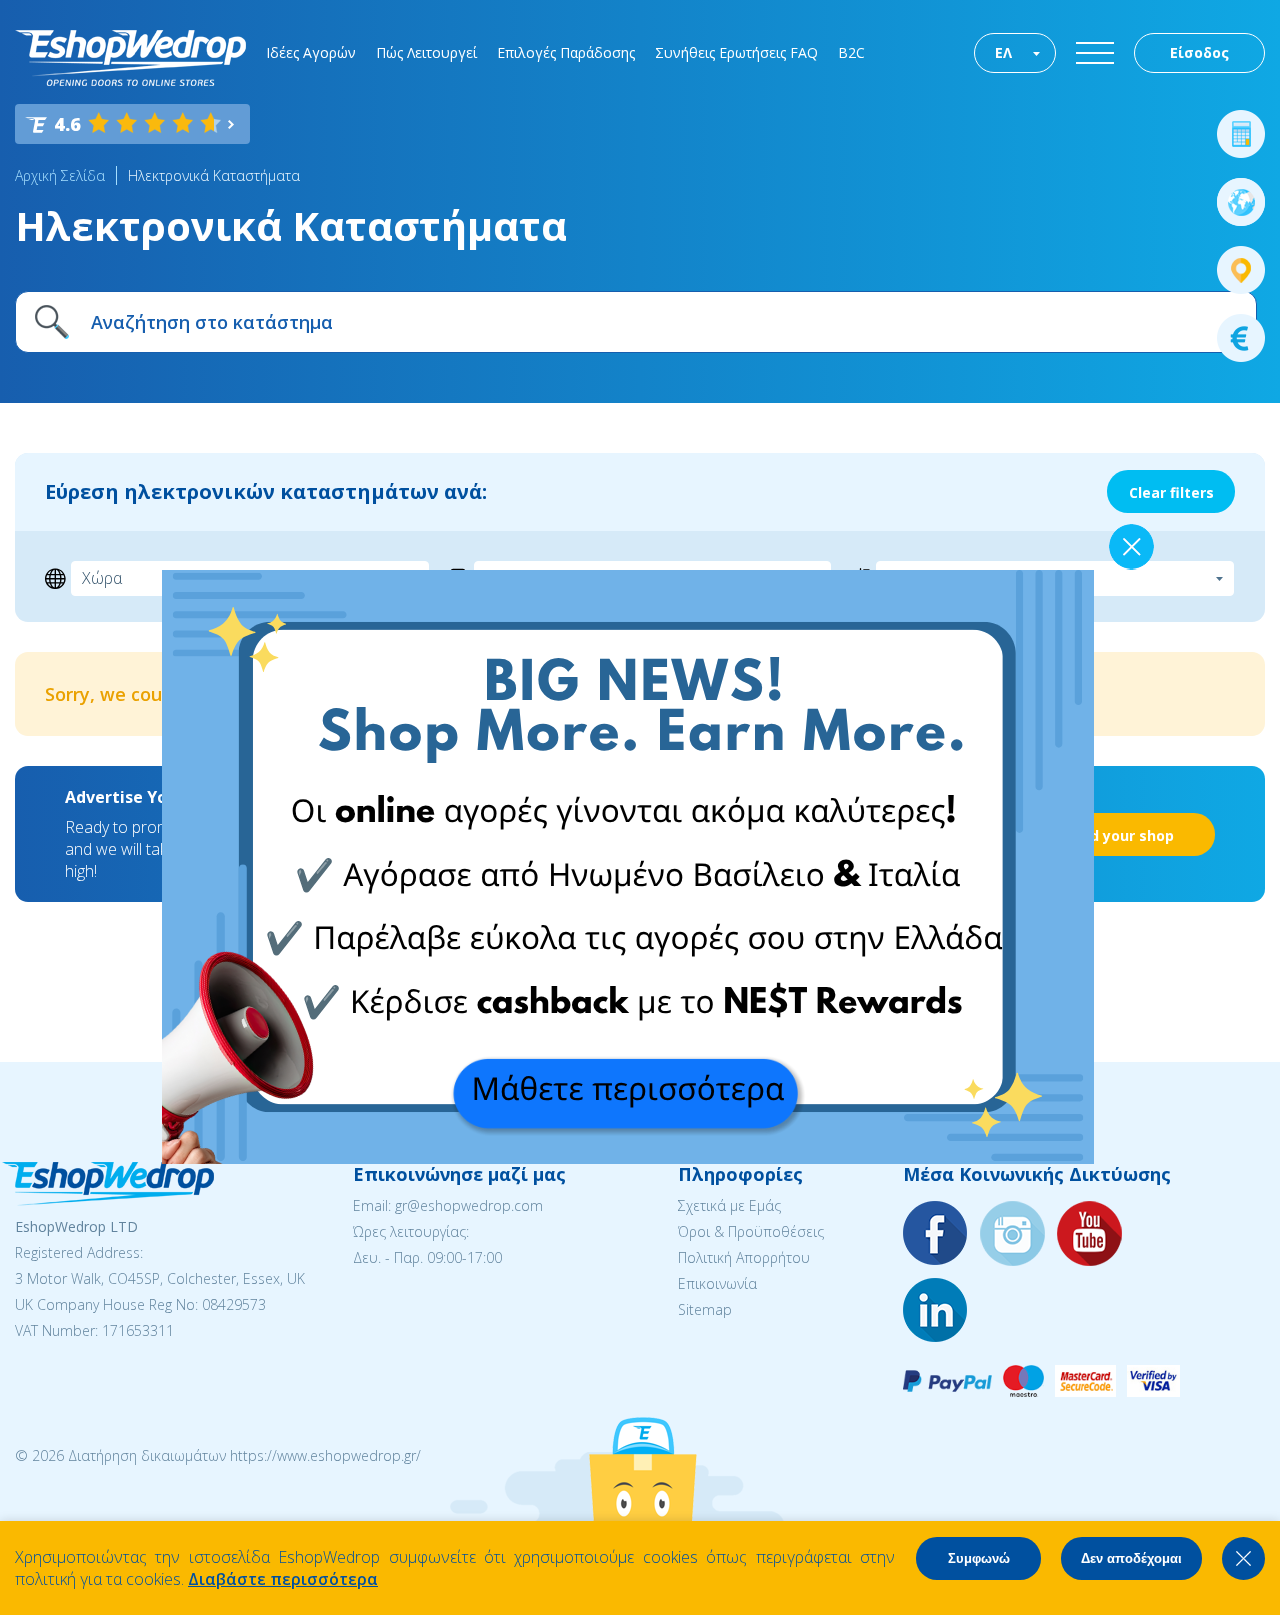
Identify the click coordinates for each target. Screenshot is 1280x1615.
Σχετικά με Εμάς (729, 1205)
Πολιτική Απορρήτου (744, 1257)
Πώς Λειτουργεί (426, 52)
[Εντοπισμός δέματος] (1241, 270)
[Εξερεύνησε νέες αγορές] (1241, 202)
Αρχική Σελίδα (60, 175)
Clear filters (1171, 492)
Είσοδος (1199, 52)
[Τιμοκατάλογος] (1241, 338)
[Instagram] (1013, 1234)
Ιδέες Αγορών (311, 52)
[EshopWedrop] (130, 58)
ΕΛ (1003, 52)
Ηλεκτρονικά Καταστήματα (214, 175)
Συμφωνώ (979, 1558)
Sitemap (705, 1309)
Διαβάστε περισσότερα (283, 1579)
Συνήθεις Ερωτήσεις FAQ (736, 52)
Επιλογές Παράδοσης (566, 52)
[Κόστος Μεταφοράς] (1241, 134)
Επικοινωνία (717, 1283)
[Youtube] (1090, 1234)
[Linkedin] (936, 1311)
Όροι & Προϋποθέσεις (751, 1231)
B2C (851, 52)
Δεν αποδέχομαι (1131, 1558)
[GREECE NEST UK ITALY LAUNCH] (628, 1158)
